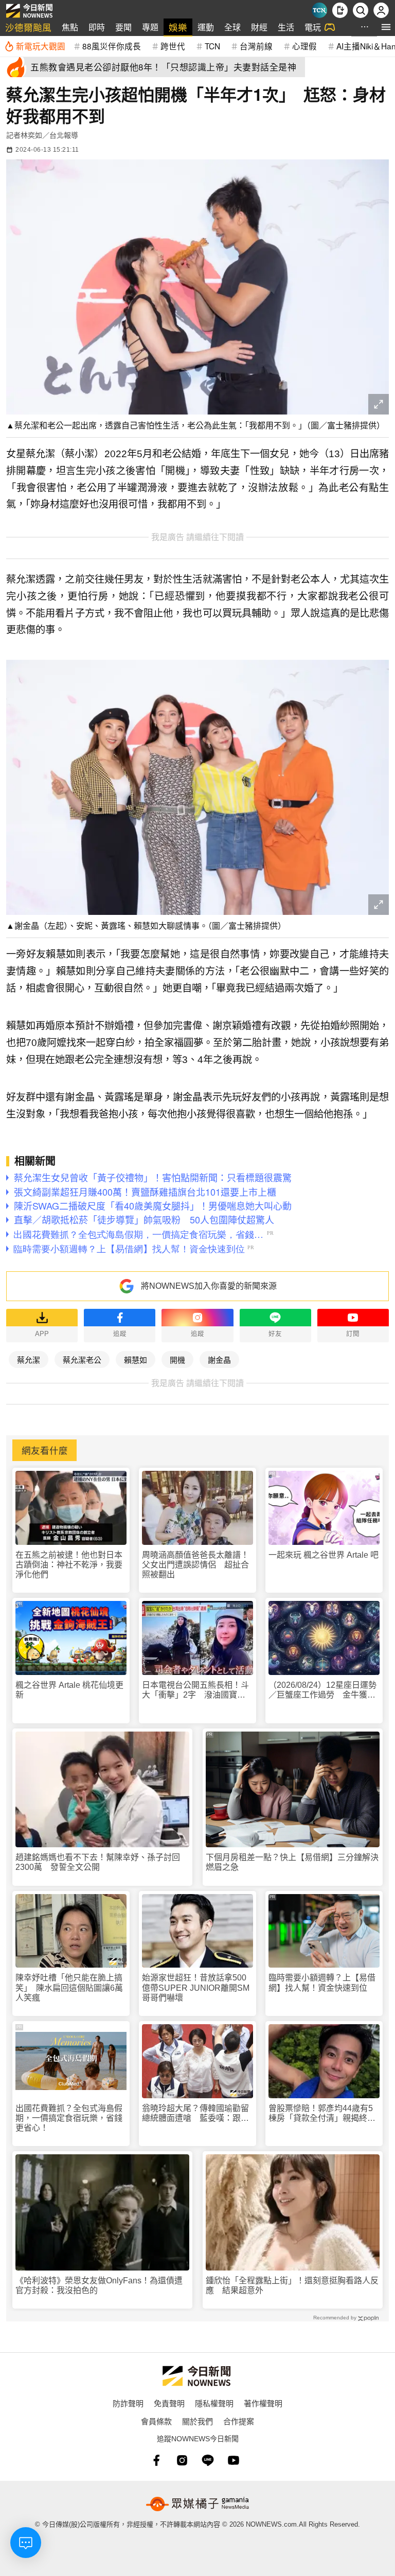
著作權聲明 (263, 2403)
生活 (286, 27)
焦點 (70, 27)
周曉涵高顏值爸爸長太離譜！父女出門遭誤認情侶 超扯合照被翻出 (195, 1565)
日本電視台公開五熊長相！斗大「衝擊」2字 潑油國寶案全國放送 (195, 1690)
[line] (208, 2460)
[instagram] (182, 2460)
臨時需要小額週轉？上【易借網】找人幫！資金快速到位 (322, 1983)
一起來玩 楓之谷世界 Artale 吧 (324, 1555)
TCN (212, 46)
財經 (259, 27)
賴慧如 (136, 1359)
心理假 (304, 46)
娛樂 (178, 27)
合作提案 (239, 2421)
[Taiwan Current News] (319, 10)
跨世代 (173, 46)
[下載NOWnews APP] (340, 10)
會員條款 (156, 2421)
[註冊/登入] (381, 10)
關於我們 (197, 2421)
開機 (177, 1359)
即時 (97, 27)
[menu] (386, 27)
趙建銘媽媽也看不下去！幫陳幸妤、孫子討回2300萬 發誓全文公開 (98, 1862)
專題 (150, 27)
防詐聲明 (128, 2403)
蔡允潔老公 (82, 1359)
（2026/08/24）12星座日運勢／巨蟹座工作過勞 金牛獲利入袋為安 (322, 1690)
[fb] (156, 2460)
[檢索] (361, 10)
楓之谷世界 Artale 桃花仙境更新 (69, 1690)
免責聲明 (169, 2403)
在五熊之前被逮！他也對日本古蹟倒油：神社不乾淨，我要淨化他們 (69, 1565)
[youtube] (234, 2460)
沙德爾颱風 (28, 27)
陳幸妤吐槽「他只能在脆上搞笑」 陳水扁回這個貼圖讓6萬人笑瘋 (69, 1987)
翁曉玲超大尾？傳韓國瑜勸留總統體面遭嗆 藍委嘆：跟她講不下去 (195, 2113)
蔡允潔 (29, 1359)
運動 (206, 27)
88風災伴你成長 (112, 46)
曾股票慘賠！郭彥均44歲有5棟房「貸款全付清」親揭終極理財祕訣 (322, 2113)
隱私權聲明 (214, 2403)
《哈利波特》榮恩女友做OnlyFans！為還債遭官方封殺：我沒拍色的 (99, 2285)
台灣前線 (256, 46)
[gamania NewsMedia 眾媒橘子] (197, 2504)
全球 (232, 27)
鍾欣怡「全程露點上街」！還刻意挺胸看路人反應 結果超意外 (292, 2285)
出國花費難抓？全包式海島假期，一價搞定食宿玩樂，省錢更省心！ (69, 2118)
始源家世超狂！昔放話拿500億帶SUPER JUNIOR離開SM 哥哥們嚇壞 (197, 1987)
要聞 (123, 27)
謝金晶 (219, 1359)
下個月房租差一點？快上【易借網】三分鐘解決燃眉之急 (292, 1862)
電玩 (313, 27)
